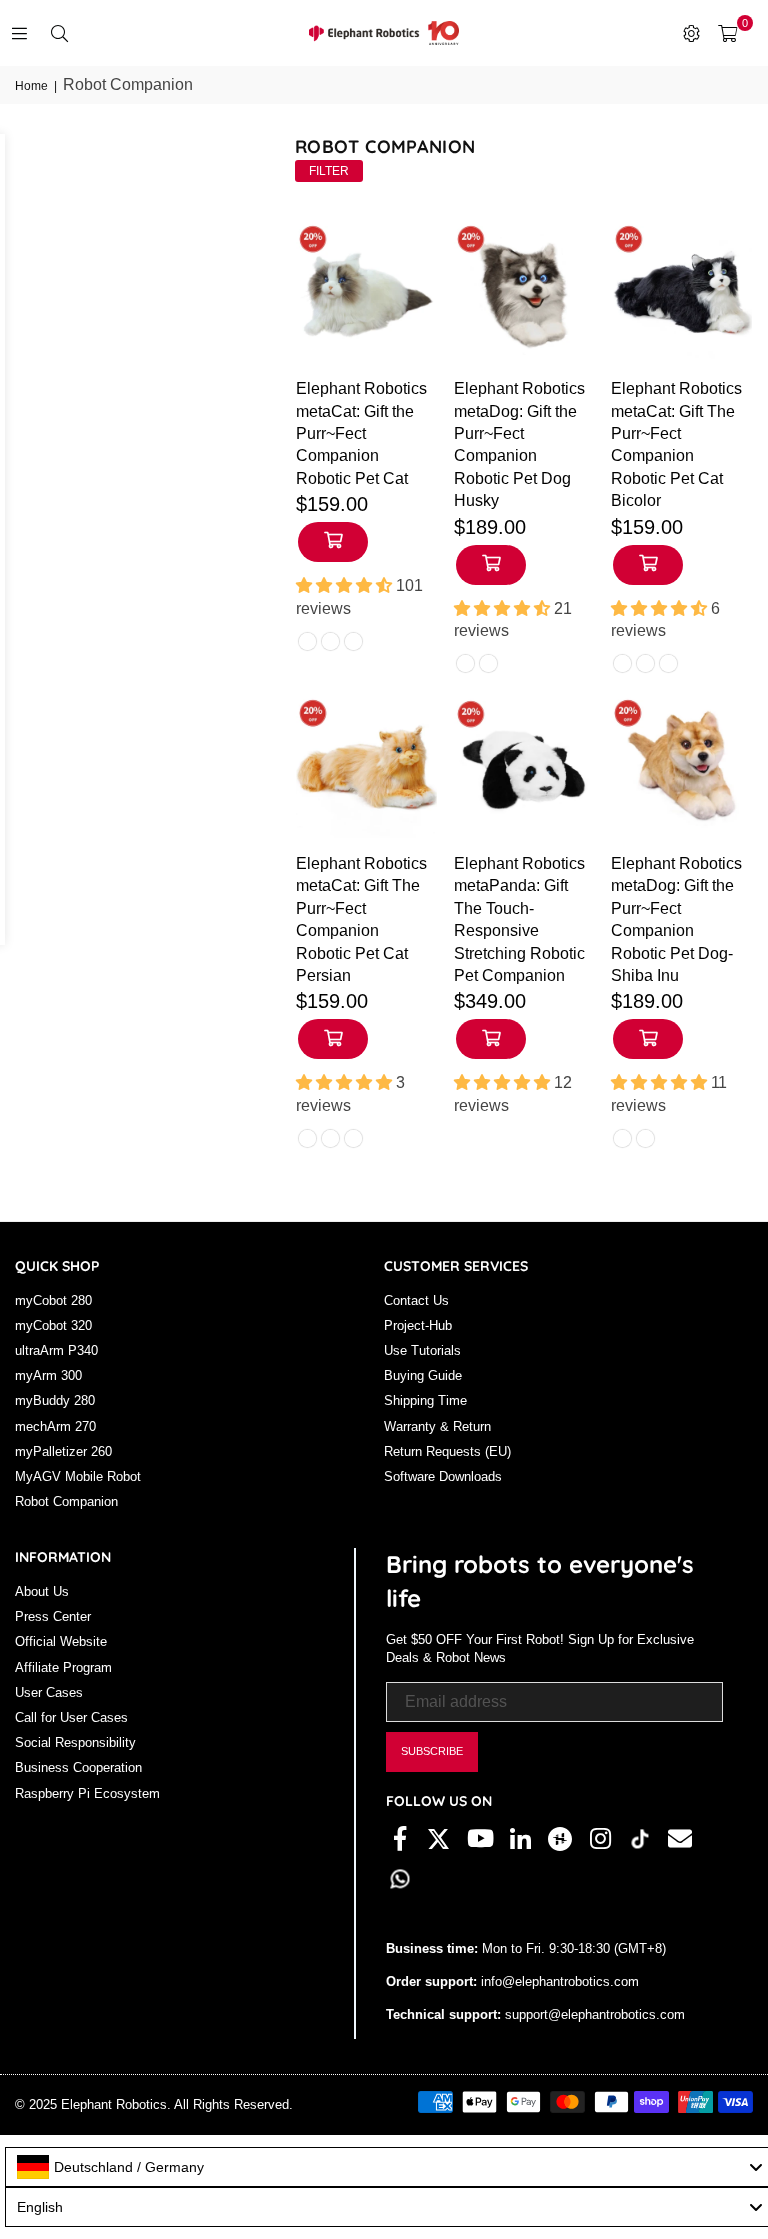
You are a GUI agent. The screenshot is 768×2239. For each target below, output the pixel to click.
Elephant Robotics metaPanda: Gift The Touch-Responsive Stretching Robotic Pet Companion (519, 919)
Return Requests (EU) (447, 1451)
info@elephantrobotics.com (558, 1981)
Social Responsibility (75, 1742)
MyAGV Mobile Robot (78, 1476)
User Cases (49, 1692)
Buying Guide (423, 1375)
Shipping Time (425, 1400)
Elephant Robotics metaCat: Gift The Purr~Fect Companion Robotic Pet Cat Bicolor (676, 444)
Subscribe (432, 1751)
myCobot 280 (53, 1300)
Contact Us (416, 1300)
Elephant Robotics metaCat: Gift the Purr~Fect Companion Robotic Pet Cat (361, 433)
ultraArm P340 (56, 1350)
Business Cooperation (78, 1767)
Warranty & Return (437, 1426)
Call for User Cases (71, 1717)
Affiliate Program (63, 1667)
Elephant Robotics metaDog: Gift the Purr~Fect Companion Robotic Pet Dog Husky (519, 444)
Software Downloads (443, 1476)
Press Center (53, 1616)
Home (31, 86)
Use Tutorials (422, 1350)
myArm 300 (48, 1375)
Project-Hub (418, 1325)
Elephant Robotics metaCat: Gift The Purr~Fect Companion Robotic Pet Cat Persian (361, 919)
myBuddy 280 (55, 1400)
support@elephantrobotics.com (593, 2014)
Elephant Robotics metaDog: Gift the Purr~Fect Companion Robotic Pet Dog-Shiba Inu (676, 919)
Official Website (61, 1641)
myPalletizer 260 (63, 1451)
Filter (329, 171)
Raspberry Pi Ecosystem (87, 1793)
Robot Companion (66, 1501)
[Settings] (691, 33)
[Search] (59, 33)
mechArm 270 (55, 1426)
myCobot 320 (53, 1325)
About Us (42, 1591)
